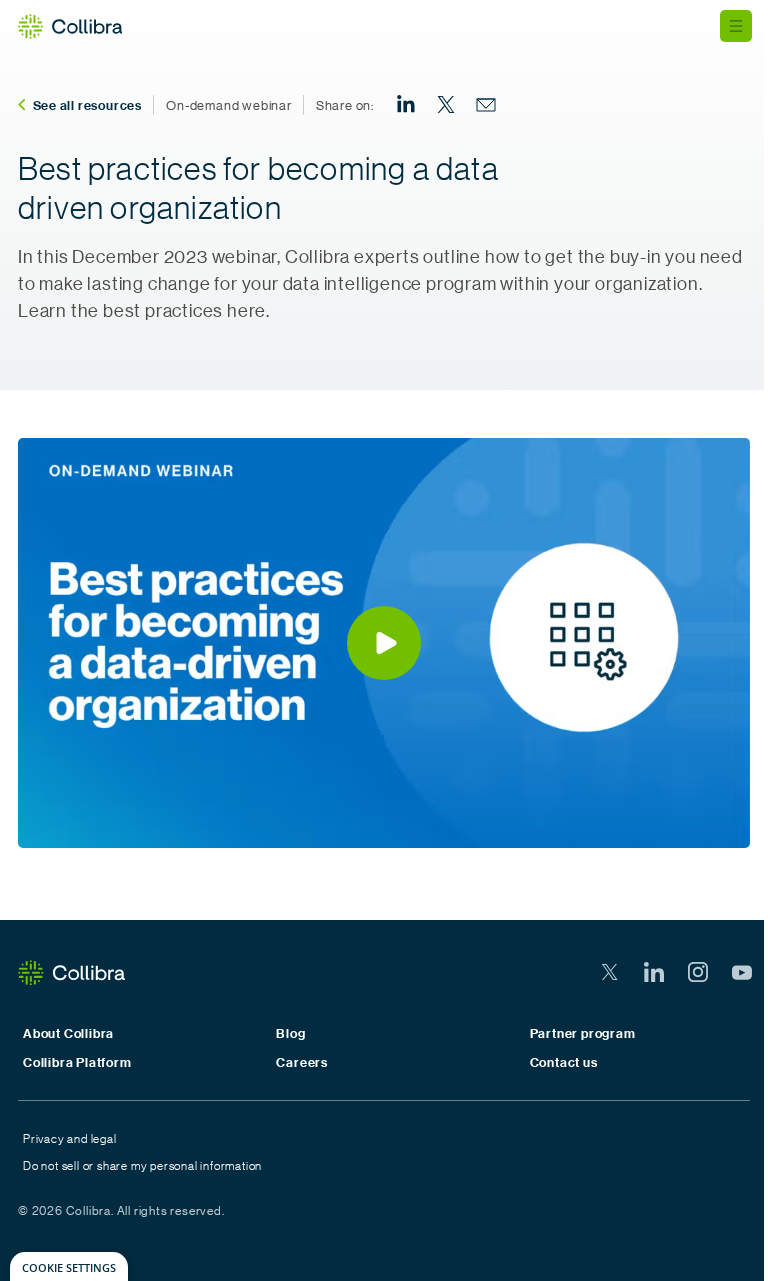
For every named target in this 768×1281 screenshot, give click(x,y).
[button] (384, 643)
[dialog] (69, 1266)
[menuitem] (406, 105)
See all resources (88, 105)
